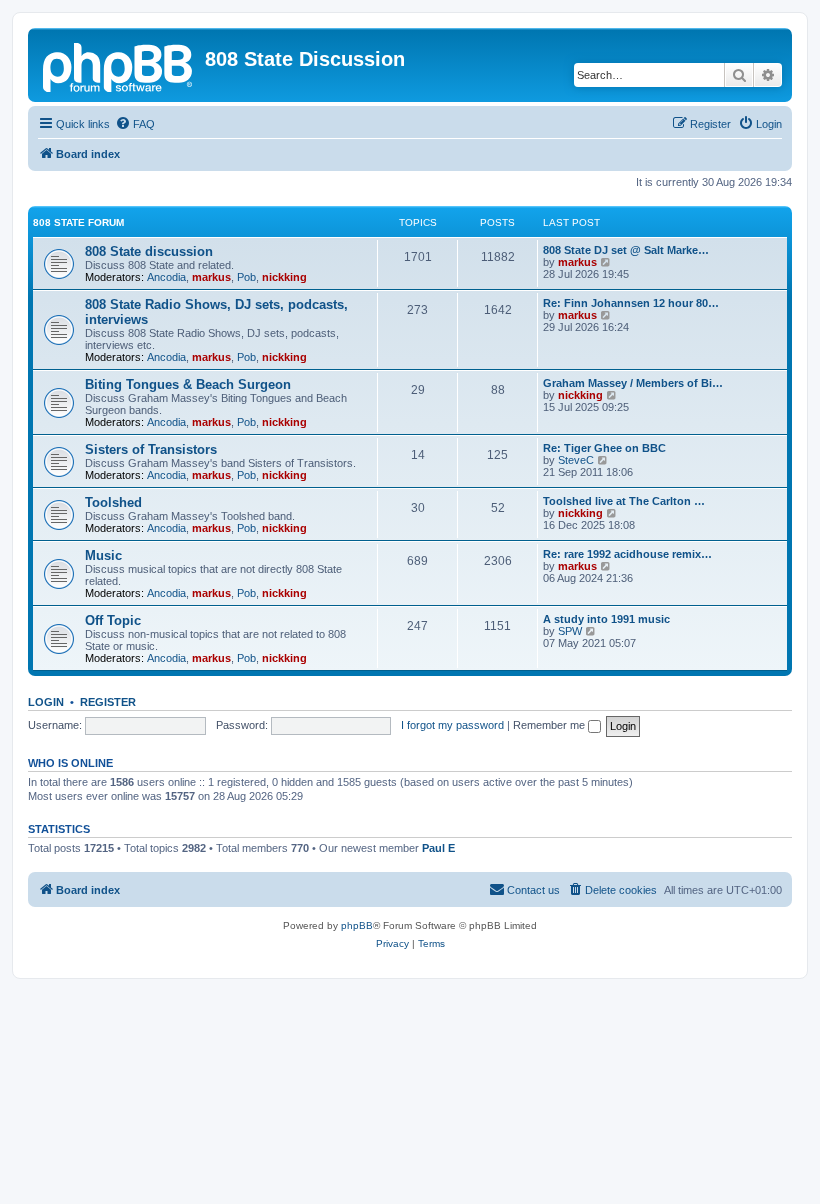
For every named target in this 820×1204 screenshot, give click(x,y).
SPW (570, 631)
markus (211, 277)
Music (103, 555)
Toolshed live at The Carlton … (624, 501)
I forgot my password (452, 725)
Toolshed (113, 502)
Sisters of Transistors (151, 449)
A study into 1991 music (606, 619)
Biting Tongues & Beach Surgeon (188, 384)
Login (46, 702)
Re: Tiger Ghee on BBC (604, 448)
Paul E (438, 848)
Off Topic (113, 620)
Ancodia (166, 277)
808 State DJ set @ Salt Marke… (626, 250)
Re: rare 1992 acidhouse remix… (627, 554)
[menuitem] (135, 124)
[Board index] (119, 65)
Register (108, 702)
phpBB (357, 925)
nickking (284, 277)
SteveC (576, 460)
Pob (246, 277)
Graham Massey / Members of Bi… (633, 383)
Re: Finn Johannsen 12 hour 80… (631, 303)
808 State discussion (149, 251)
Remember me (550, 725)
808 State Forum (78, 222)
